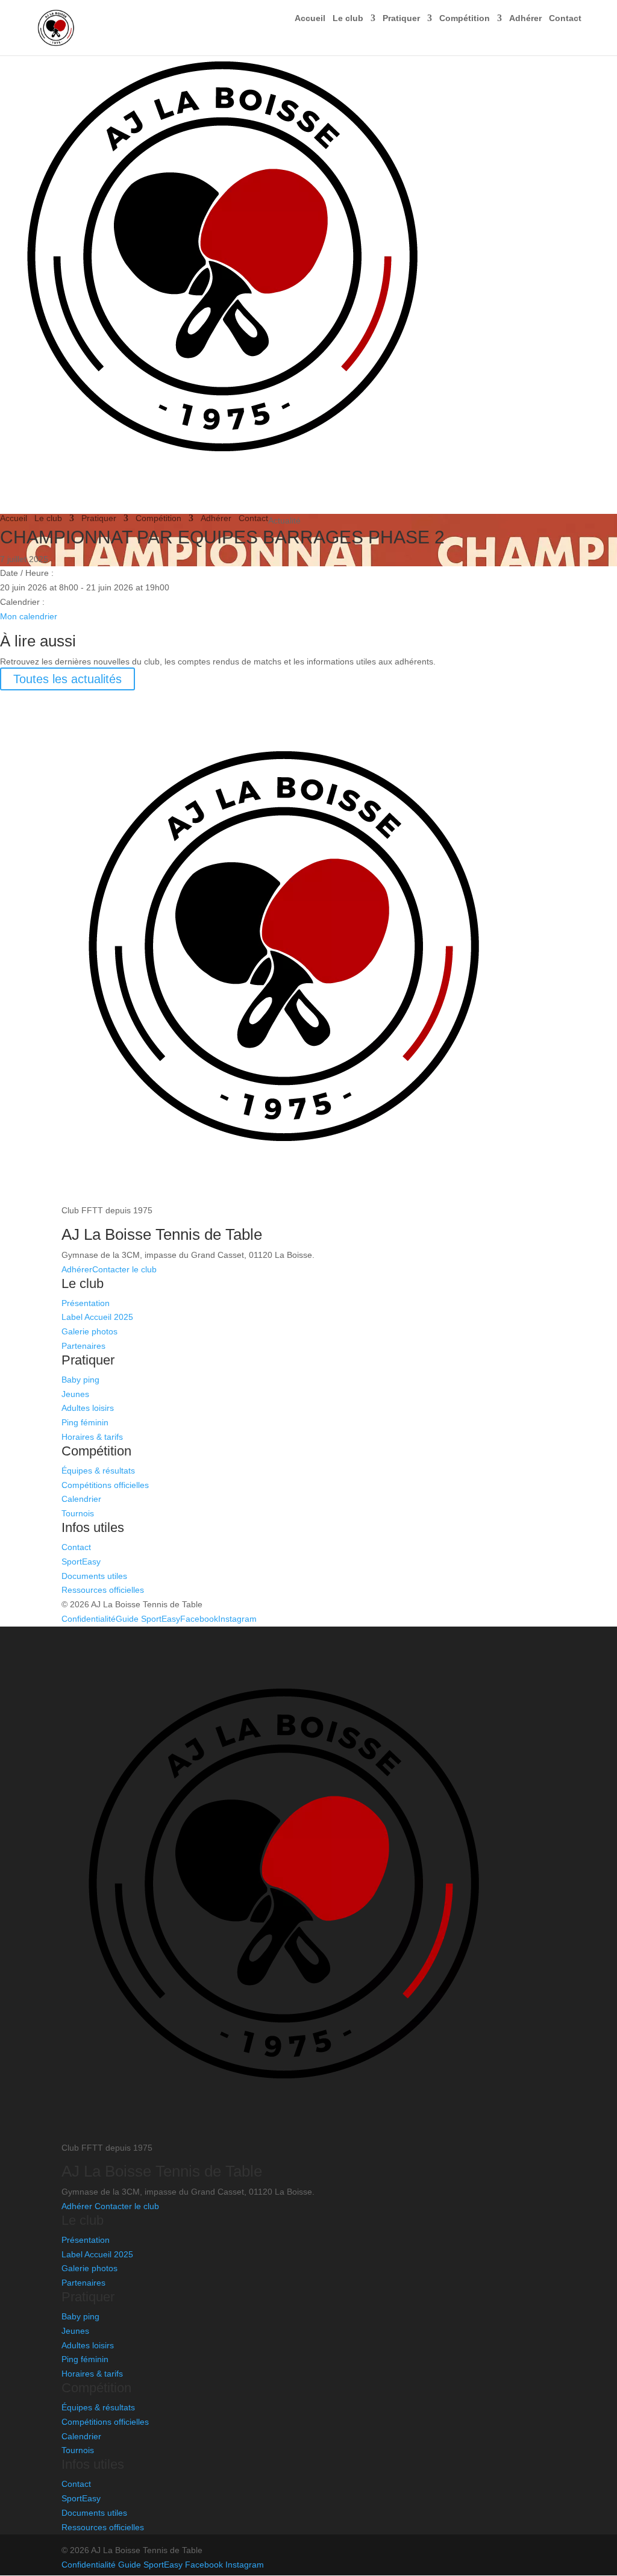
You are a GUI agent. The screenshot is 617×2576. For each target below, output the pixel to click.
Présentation (86, 1303)
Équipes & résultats (98, 1471)
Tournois (78, 1513)
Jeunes (75, 1394)
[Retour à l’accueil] (217, 506)
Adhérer (525, 18)
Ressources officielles (103, 1590)
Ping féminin (85, 1422)
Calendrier (81, 1499)
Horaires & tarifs (92, 1437)
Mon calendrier (29, 616)
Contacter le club (124, 1269)
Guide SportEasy (148, 1619)
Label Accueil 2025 (97, 1317)
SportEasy (81, 1562)
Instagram (237, 1619)
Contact (565, 18)
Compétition (465, 18)
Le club (348, 18)
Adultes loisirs (88, 1408)
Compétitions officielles (105, 1485)
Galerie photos (89, 1331)
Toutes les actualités (67, 679)
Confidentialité (89, 1619)
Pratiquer (401, 18)
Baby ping (80, 1380)
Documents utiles (94, 1576)
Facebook (199, 1619)
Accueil (310, 18)
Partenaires (83, 1346)
